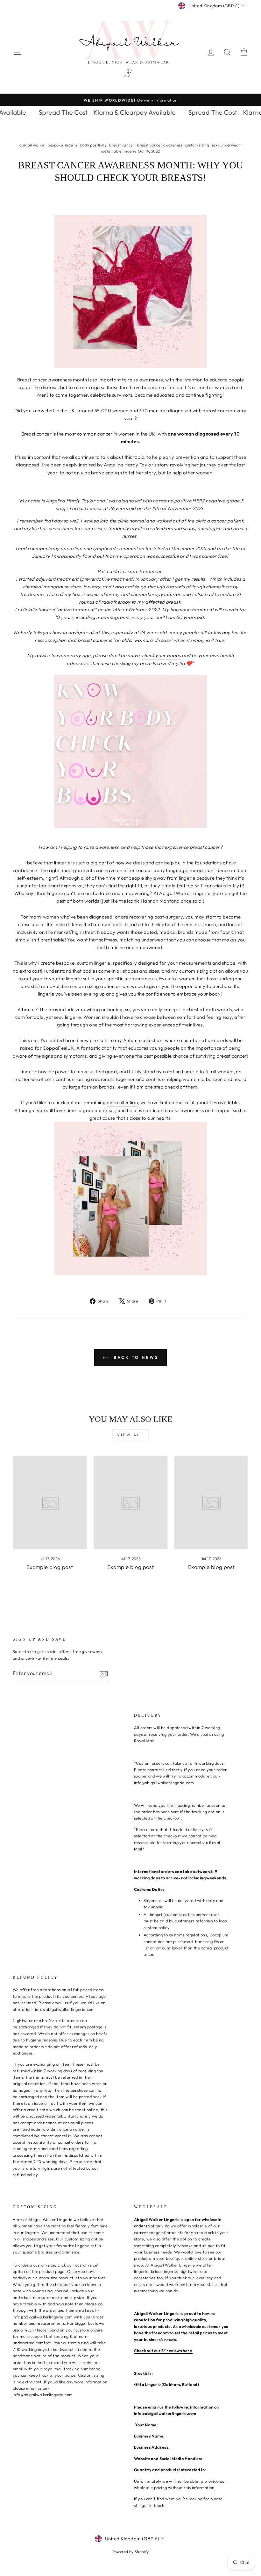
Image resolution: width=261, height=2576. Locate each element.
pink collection (122, 1102)
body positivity (94, 145)
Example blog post (50, 1567)
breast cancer (122, 145)
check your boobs (161, 655)
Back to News (135, 1357)
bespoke (65, 963)
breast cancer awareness (160, 145)
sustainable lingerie (119, 151)
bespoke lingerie (63, 145)
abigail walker (32, 145)
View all (130, 1435)
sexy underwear (226, 145)
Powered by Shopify (131, 2552)
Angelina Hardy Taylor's (130, 465)
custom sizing (197, 145)
